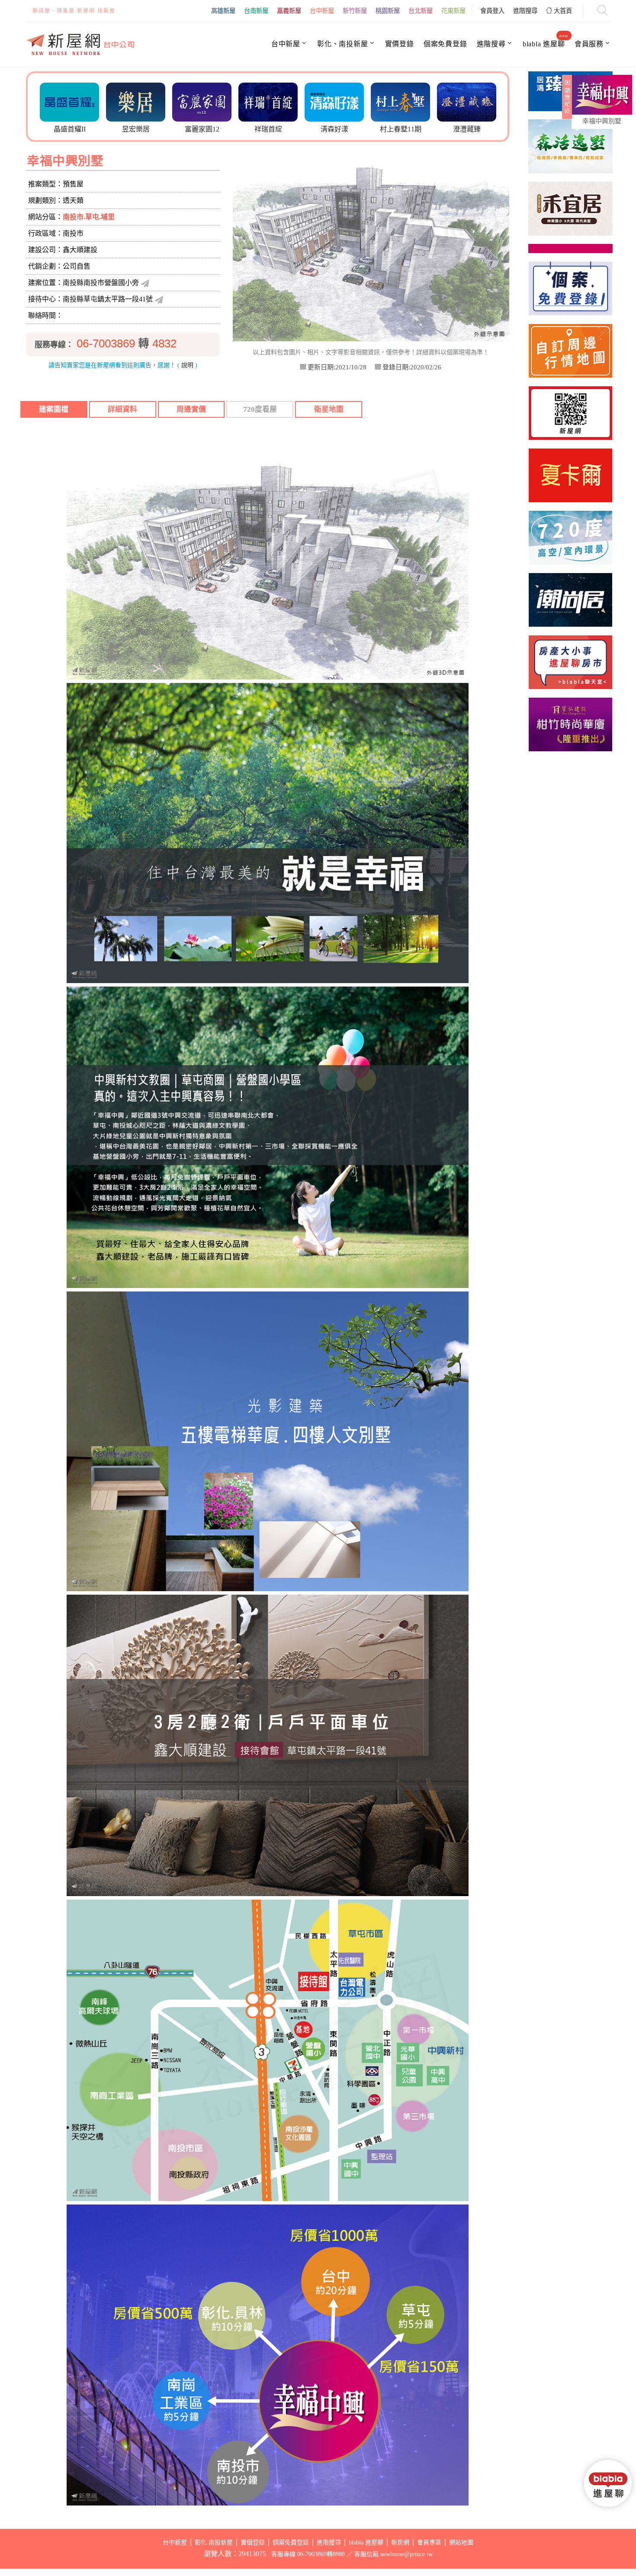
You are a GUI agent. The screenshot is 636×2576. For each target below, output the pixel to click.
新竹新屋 (355, 11)
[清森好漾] (266, 101)
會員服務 (589, 44)
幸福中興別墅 (602, 121)
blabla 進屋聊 (544, 44)
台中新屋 (322, 11)
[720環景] (570, 538)
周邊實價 (191, 409)
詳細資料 (122, 409)
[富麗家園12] (134, 101)
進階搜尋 (525, 11)
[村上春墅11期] (332, 101)
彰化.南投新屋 (214, 2542)
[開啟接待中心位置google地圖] (159, 299)
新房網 (400, 2542)
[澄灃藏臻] (399, 101)
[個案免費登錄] (570, 288)
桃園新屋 (388, 11)
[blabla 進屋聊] (570, 662)
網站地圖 (461, 2542)
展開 (566, 100)
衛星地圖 (329, 409)
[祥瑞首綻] (200, 101)
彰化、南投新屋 (343, 44)
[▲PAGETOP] (610, 2528)
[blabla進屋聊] (465, 101)
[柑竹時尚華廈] (570, 724)
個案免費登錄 (445, 44)
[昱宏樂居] (68, 101)
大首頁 (562, 11)
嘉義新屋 (289, 11)
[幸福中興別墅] (602, 95)
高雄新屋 (223, 11)
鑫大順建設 (80, 250)
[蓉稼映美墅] (570, 225)
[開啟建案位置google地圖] (145, 283)
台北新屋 (421, 11)
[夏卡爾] (570, 475)
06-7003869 (106, 343)
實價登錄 (400, 44)
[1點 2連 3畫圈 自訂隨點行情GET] (570, 351)
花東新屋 (453, 11)
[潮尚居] (570, 600)
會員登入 (492, 11)
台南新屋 (256, 11)
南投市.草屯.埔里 (89, 217)
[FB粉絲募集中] (570, 413)
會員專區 (429, 2542)
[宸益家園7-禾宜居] (570, 163)
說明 (187, 365)
